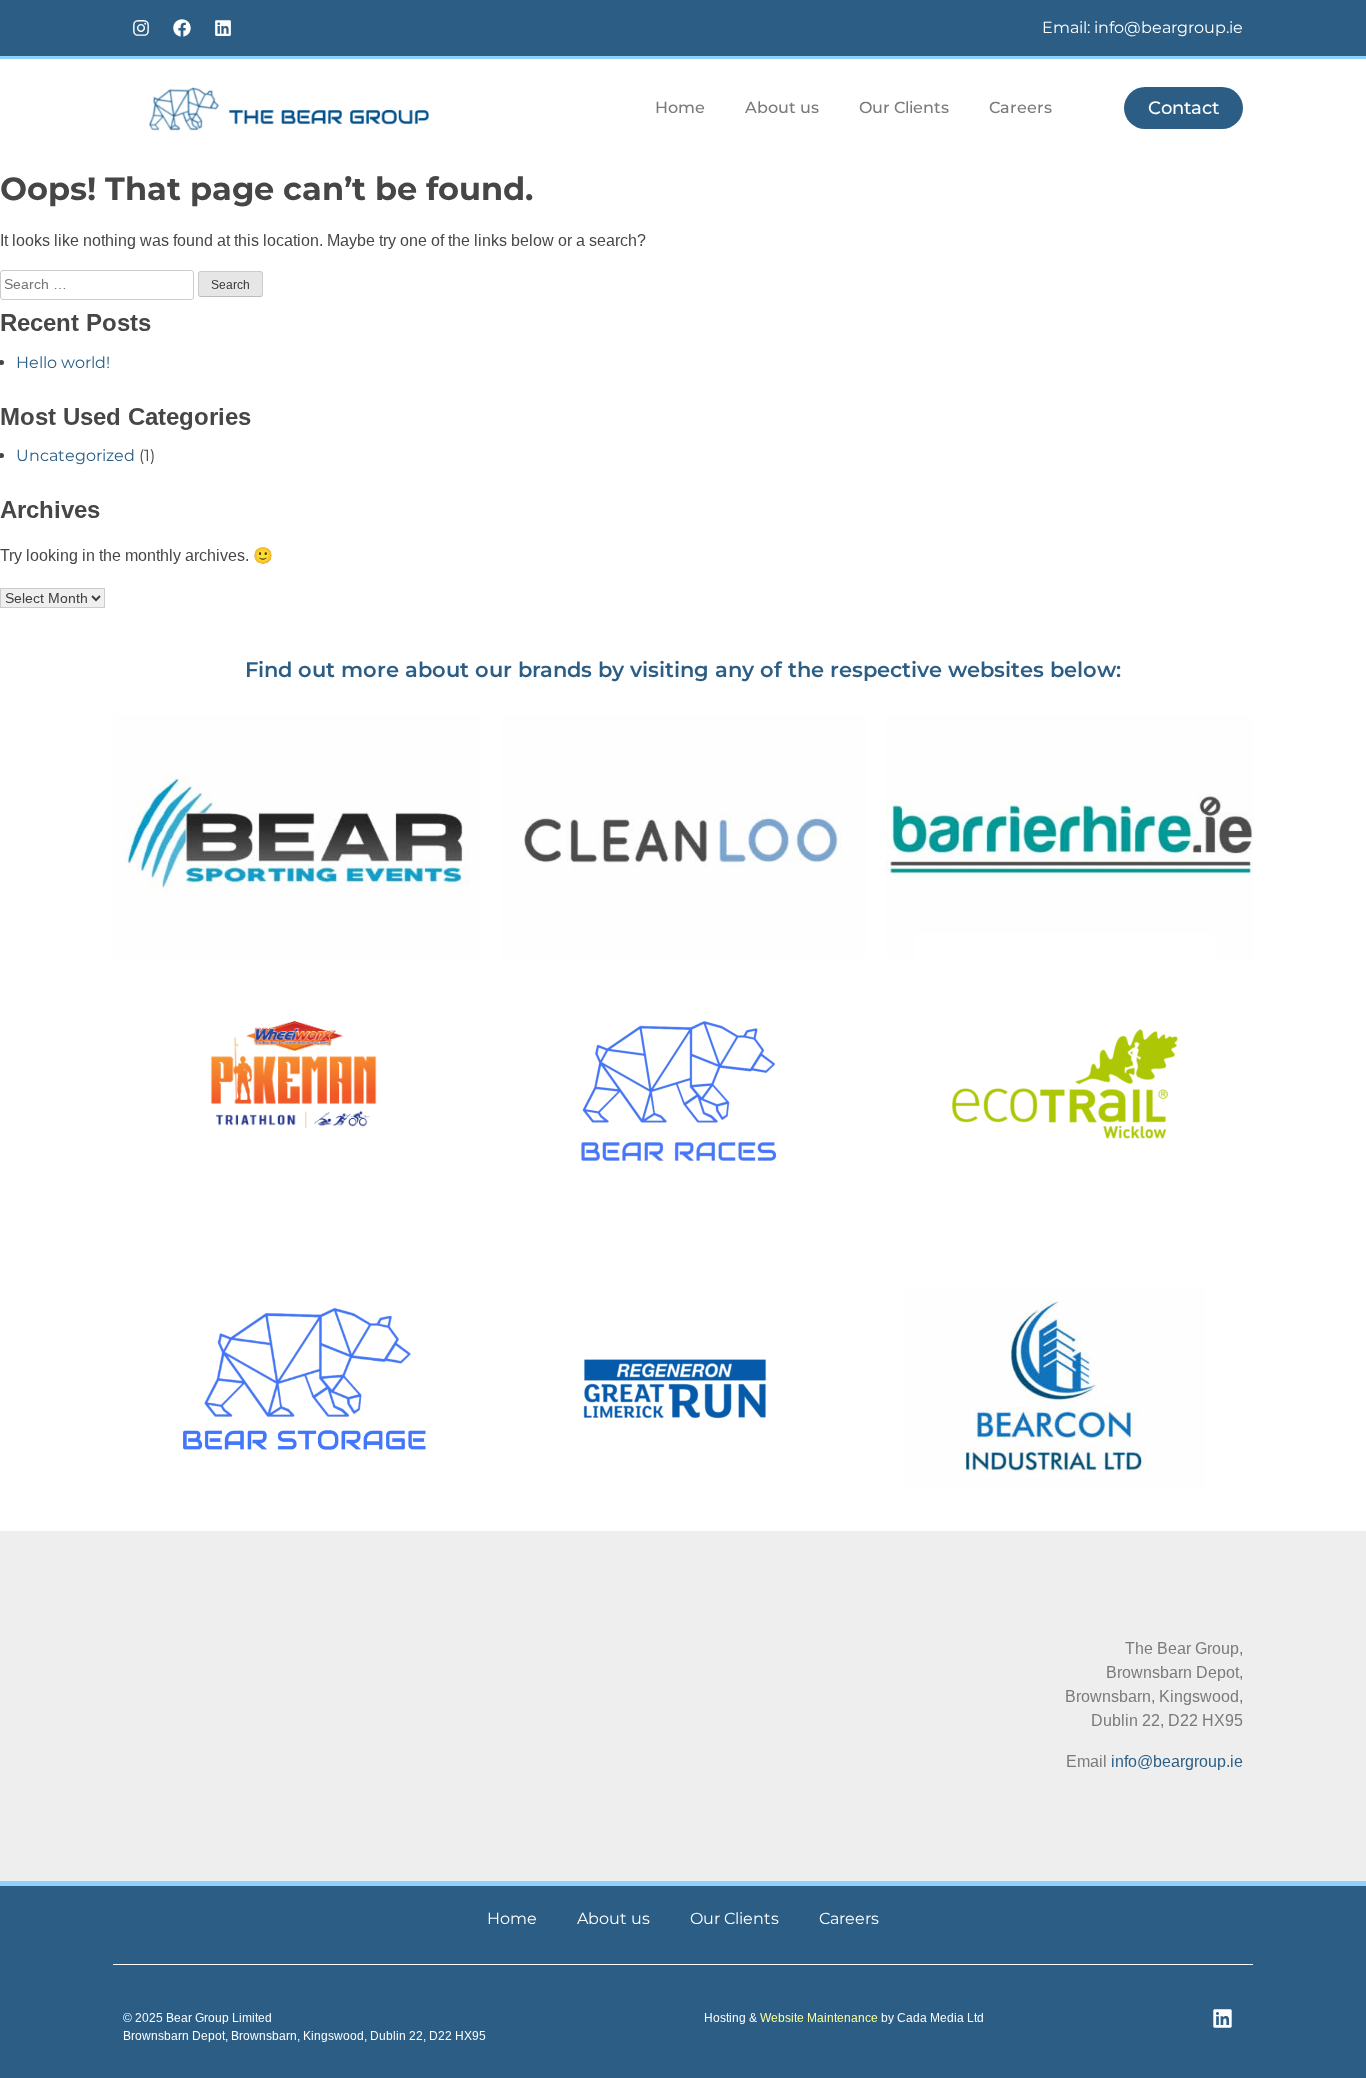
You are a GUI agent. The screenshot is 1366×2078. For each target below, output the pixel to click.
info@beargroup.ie (1177, 1761)
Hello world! (63, 362)
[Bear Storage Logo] (304, 1378)
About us (782, 107)
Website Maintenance (819, 2018)
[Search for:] (99, 283)
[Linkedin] (223, 28)
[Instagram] (141, 28)
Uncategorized (75, 455)
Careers (1020, 107)
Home (680, 107)
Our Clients (904, 107)
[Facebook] (182, 28)
